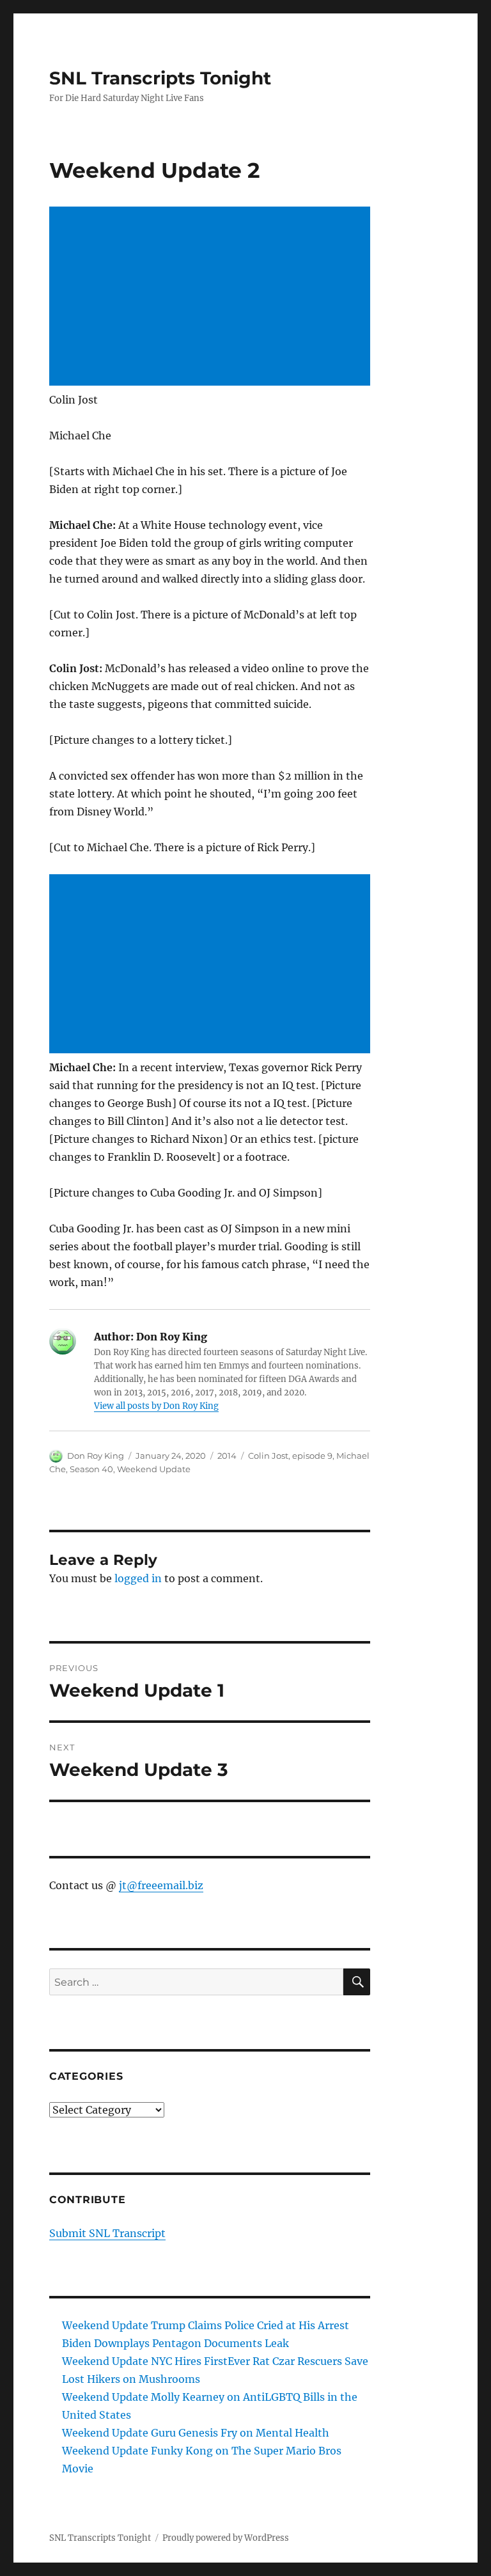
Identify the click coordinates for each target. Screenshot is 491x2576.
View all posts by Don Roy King (156, 1406)
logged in (138, 1578)
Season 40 (91, 1469)
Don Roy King (96, 1456)
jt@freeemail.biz (161, 1885)
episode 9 (312, 1456)
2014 (227, 1456)
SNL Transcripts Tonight (160, 78)
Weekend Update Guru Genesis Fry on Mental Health (196, 2433)
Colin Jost (268, 1456)
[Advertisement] (213, 297)
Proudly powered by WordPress (226, 2538)
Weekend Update (154, 1469)
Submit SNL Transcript (107, 2233)
